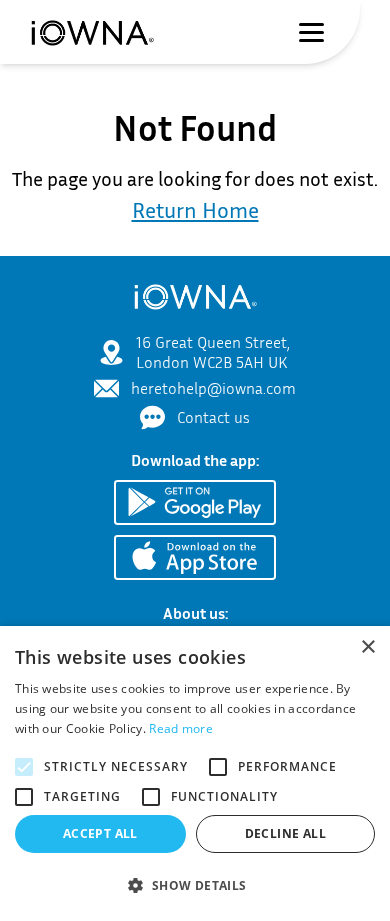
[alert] (195, 773)
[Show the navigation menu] (311, 32)
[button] (195, 886)
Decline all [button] (285, 833)
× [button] (367, 647)
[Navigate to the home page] (92, 32)
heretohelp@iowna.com (213, 388)
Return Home (195, 210)
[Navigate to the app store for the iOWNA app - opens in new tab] (195, 557)
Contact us (213, 417)
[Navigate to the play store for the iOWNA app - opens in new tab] (195, 502)
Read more (181, 728)
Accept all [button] (100, 833)
